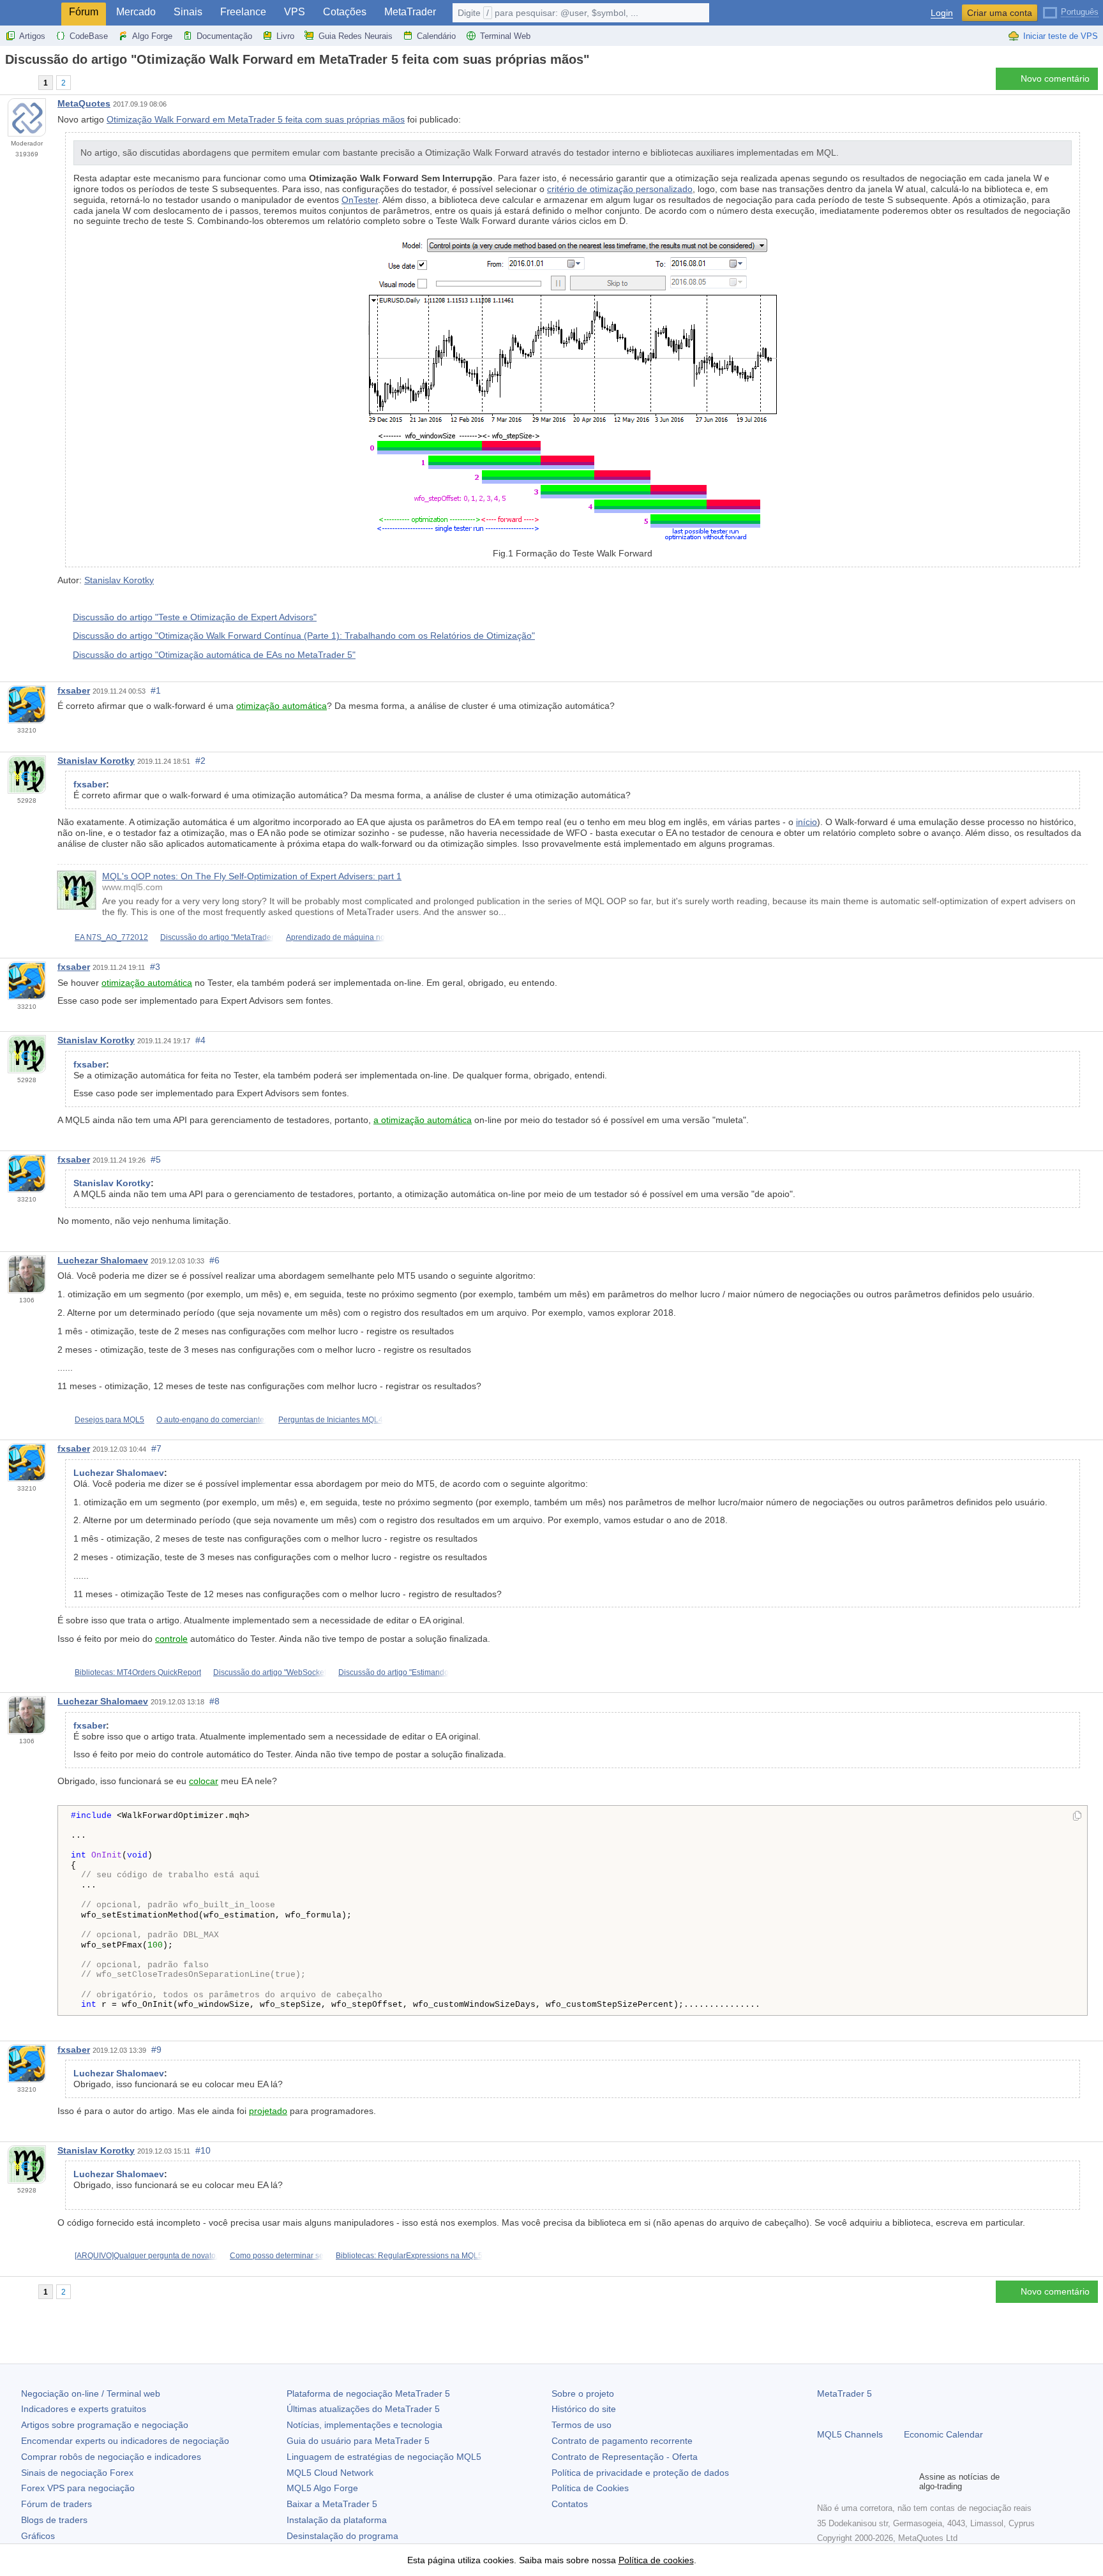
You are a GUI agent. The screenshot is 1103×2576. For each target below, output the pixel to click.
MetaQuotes (84, 103)
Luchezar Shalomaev (103, 1260)
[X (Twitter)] (866, 2482)
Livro (285, 36)
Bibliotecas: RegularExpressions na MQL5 (409, 2256)
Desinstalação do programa (342, 2536)
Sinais (188, 12)
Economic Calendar (943, 2434)
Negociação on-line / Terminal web (91, 2394)
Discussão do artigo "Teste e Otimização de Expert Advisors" (195, 617)
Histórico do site (584, 2409)
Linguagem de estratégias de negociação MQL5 (384, 2457)
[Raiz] (9, 82)
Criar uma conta (1000, 13)
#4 (200, 1040)
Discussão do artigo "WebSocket (270, 1672)
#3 (155, 967)
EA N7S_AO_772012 (111, 937)
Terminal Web (505, 36)
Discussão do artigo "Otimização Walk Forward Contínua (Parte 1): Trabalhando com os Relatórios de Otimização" (304, 636)
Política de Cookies (590, 2488)
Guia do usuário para (358, 2441)
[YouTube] (886, 2482)
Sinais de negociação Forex (77, 2473)
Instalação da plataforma (337, 2520)
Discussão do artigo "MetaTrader (217, 937)
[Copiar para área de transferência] (1077, 1817)
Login (942, 13)
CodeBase (89, 36)
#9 (156, 2050)
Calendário (436, 36)
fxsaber (74, 690)
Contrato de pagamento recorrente (622, 2441)
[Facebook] (825, 2482)
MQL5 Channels (850, 2434)
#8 (214, 1701)
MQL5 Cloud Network (330, 2473)
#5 (156, 1159)
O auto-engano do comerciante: (211, 1420)
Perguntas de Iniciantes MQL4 (331, 1420)
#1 (156, 690)
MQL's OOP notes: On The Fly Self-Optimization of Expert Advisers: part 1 (252, 876)
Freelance (243, 12)
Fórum (84, 12)
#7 (156, 1448)
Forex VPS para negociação (78, 2488)
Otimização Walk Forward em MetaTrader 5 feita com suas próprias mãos (256, 119)
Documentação (224, 36)
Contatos (570, 2504)
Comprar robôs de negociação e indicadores (111, 2457)
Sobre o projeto (583, 2394)
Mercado (136, 12)
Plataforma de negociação (368, 2394)
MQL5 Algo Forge (322, 2488)
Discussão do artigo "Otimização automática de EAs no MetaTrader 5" (214, 655)
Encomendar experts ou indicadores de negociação (125, 2441)
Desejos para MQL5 (109, 1420)
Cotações (345, 12)
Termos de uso (582, 2425)
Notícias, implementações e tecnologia (364, 2425)
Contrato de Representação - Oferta (625, 2457)
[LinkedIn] (906, 2482)
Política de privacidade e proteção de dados (640, 2473)
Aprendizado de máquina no (335, 937)
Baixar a (332, 2504)
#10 (203, 2150)
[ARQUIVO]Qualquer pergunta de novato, (146, 2256)
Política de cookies (656, 2560)
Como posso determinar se (277, 2256)
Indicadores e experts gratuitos (84, 2409)
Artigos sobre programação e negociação (105, 2425)
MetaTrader (410, 12)
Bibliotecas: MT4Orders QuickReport (138, 1672)
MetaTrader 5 (844, 2394)
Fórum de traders (56, 2504)
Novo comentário (1055, 78)
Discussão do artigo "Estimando (394, 1672)
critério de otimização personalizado (620, 189)
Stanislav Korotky (119, 580)
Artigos (32, 36)
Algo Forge (152, 36)
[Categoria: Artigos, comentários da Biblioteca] (24, 82)
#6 (214, 1260)
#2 (200, 761)
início (807, 822)
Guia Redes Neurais (356, 36)
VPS (295, 12)
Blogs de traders (54, 2520)
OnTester (360, 200)
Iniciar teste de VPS (1061, 36)
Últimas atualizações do (363, 2409)
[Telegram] (845, 2482)
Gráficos (38, 2536)
